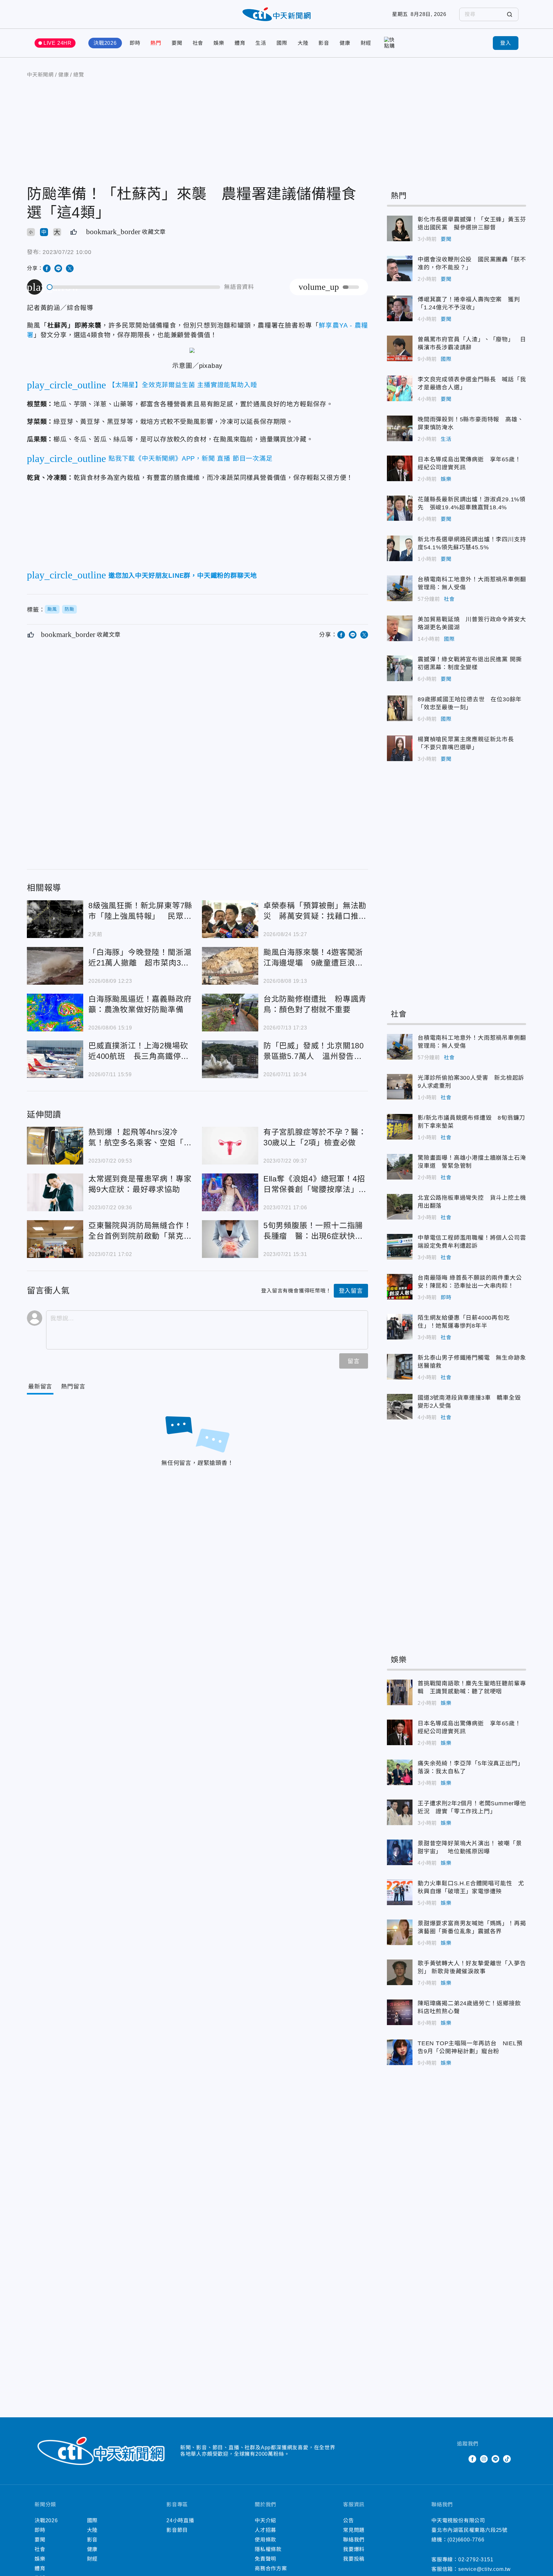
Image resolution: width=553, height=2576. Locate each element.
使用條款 (265, 2540)
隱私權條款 (268, 2549)
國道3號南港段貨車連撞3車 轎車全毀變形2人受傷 (400, 1407)
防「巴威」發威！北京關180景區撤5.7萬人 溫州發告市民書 (230, 1059)
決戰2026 (105, 43)
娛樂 (219, 43)
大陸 (303, 43)
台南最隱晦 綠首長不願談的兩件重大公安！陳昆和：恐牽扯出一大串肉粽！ (400, 1287)
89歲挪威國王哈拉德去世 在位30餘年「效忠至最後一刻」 (400, 708)
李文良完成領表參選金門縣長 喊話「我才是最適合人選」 (400, 388)
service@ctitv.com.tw (485, 2569)
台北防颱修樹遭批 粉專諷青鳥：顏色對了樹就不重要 (230, 1013)
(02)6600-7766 (466, 2540)
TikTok (507, 2459)
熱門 (156, 43)
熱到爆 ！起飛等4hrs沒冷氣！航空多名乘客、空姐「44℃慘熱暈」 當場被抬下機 (55, 1146)
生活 (261, 43)
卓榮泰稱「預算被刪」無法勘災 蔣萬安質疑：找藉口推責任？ (230, 919)
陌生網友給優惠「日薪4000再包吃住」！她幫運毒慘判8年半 (400, 1327)
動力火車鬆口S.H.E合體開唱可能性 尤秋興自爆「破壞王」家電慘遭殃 (400, 1892)
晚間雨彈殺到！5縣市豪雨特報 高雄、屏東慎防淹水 (400, 428)
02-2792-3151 (476, 2560)
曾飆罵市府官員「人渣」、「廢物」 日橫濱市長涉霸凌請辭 (400, 348)
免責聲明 (265, 2559)
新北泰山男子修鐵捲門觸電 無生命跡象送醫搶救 (400, 1367)
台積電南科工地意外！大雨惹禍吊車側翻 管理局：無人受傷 (400, 588)
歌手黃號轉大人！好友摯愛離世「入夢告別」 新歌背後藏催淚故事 (400, 1972)
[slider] (134, 287)
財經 (366, 43)
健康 (345, 43)
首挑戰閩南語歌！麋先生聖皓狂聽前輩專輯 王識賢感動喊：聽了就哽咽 (400, 1692)
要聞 (177, 43)
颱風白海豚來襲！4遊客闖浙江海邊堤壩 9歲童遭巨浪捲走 (230, 966)
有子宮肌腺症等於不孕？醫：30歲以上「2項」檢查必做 (230, 1146)
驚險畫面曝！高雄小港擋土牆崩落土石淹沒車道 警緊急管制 (400, 1167)
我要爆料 (354, 2549)
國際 (282, 43)
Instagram (484, 2459)
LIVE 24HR (58, 43)
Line (495, 2459)
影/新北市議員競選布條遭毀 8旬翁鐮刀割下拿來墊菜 (400, 1127)
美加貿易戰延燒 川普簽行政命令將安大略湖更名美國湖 (400, 628)
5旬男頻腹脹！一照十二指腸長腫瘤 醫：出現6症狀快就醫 (230, 1239)
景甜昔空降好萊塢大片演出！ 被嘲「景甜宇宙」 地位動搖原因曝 (400, 1852)
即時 (135, 43)
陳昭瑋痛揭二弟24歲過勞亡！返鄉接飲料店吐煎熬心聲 (400, 2012)
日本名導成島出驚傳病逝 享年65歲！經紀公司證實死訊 (400, 468)
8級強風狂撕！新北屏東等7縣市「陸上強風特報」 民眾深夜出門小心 (55, 919)
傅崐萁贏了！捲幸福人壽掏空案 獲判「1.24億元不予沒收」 (400, 308)
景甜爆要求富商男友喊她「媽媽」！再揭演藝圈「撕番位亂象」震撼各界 (400, 1932)
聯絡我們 (354, 2540)
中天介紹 (265, 2520)
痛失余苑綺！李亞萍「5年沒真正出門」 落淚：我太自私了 (400, 1772)
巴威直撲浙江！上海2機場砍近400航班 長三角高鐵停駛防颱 (55, 1059)
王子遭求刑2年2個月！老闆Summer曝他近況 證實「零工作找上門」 (400, 1812)
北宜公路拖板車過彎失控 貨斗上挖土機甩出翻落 (400, 1207)
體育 (240, 43)
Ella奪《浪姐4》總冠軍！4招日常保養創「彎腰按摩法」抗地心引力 (230, 1192)
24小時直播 (180, 2520)
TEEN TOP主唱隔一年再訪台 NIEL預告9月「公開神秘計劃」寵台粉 (400, 2052)
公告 (349, 2520)
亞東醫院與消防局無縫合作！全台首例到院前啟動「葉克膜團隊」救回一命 (55, 1239)
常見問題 (354, 2530)
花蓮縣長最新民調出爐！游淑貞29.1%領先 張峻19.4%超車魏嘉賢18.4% (400, 508)
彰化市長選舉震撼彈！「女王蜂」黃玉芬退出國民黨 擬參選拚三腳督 (400, 228)
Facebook (472, 2459)
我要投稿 (354, 2559)
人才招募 (265, 2530)
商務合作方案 (271, 2568)
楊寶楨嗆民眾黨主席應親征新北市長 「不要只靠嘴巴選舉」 (400, 748)
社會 (198, 43)
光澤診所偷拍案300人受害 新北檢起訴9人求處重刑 (400, 1087)
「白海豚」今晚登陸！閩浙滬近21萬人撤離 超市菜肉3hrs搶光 (55, 966)
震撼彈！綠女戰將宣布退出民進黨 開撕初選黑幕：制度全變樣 (400, 668)
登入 (506, 43)
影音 (324, 43)
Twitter (461, 2459)
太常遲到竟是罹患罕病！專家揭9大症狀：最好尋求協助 (55, 1192)
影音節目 (177, 2530)
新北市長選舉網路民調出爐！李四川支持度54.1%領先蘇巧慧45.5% (400, 548)
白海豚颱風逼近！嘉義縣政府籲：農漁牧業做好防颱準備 (55, 1013)
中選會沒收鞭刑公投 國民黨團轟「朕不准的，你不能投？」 (400, 268)
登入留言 (351, 1291)
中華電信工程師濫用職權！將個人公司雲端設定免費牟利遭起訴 (400, 1247)
